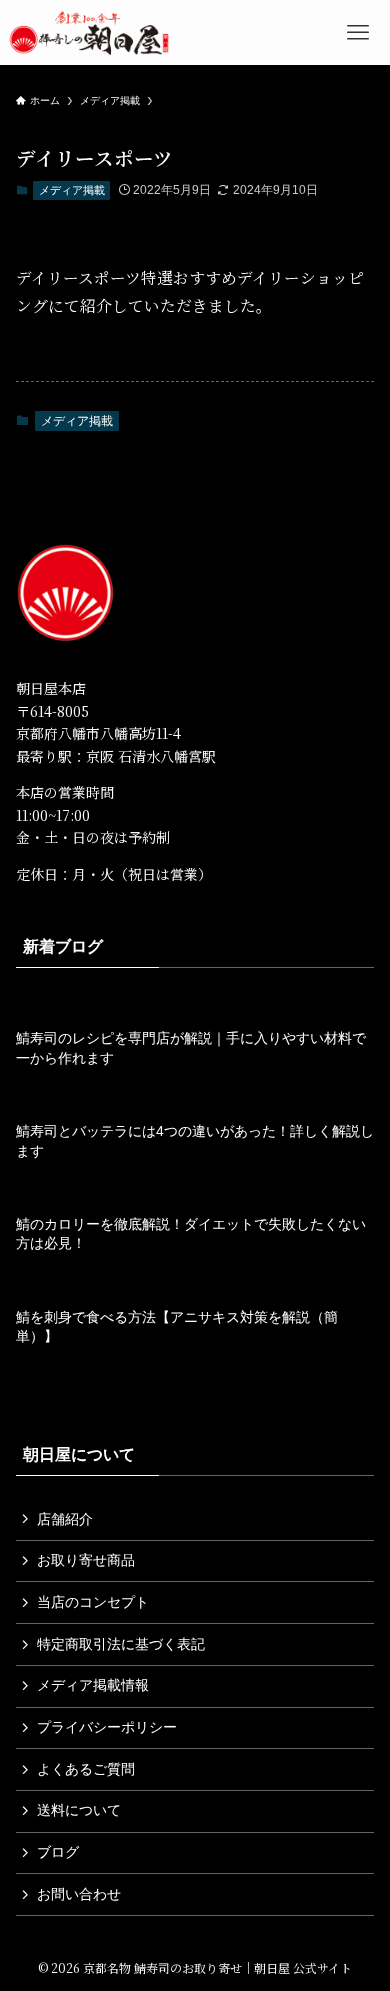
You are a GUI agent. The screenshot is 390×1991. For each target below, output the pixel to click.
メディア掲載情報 (93, 1685)
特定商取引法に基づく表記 (121, 1644)
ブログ (58, 1852)
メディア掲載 (72, 190)
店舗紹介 (65, 1519)
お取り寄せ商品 (86, 1560)
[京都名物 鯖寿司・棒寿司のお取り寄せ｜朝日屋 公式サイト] (89, 32)
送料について (79, 1810)
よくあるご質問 (86, 1769)
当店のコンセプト (93, 1602)
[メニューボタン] (357, 32)
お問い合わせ (79, 1894)
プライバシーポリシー (107, 1727)
